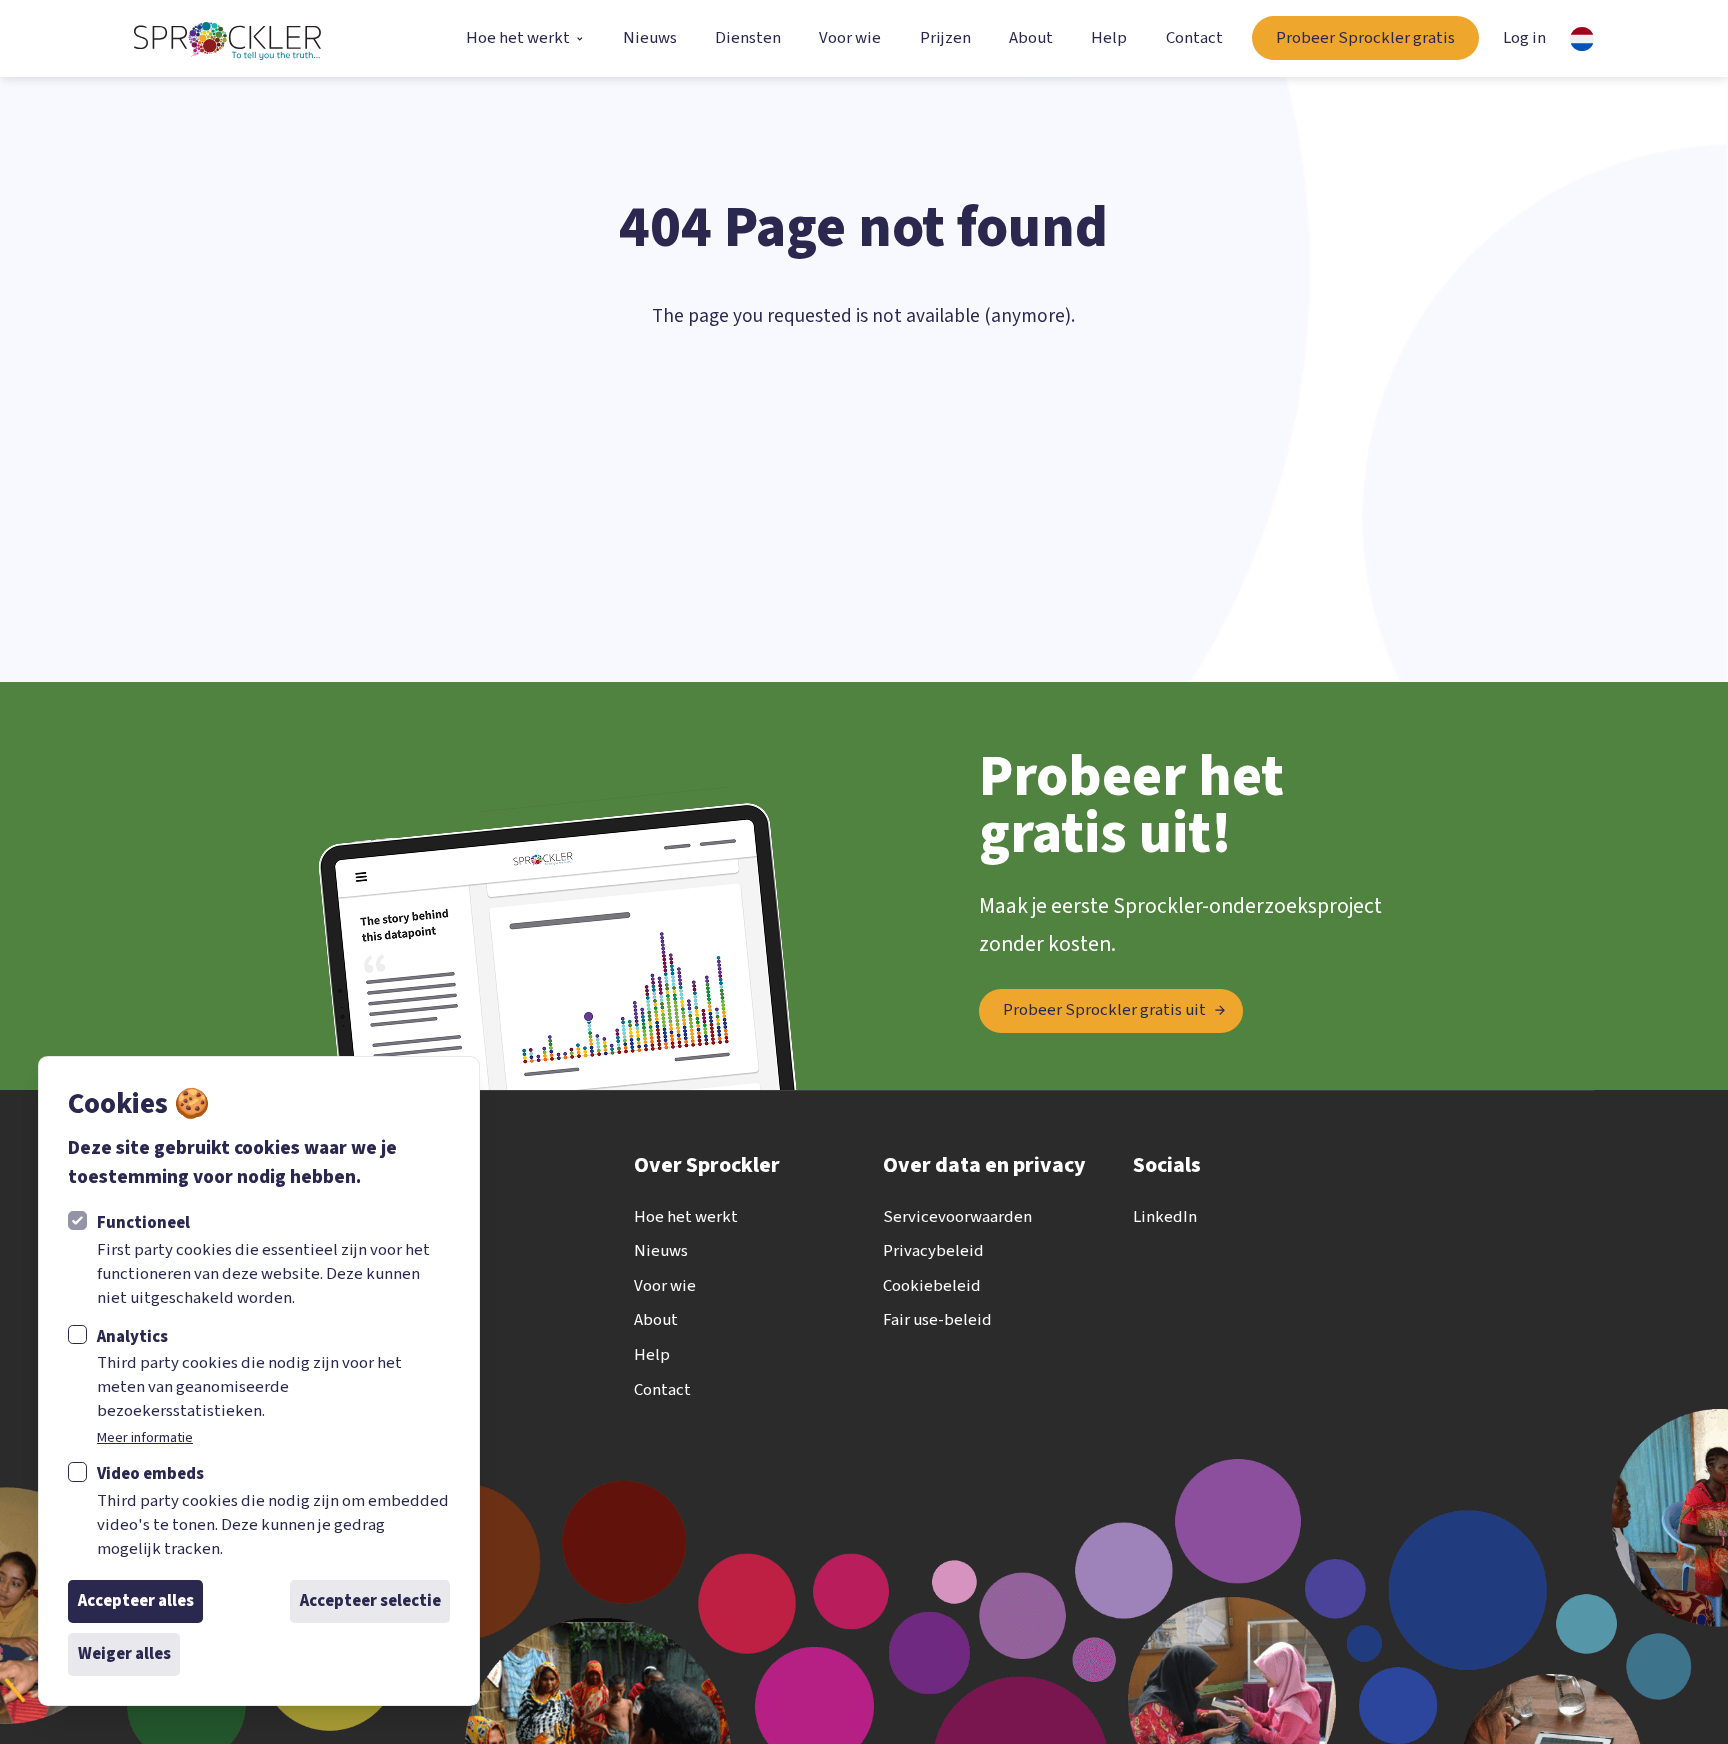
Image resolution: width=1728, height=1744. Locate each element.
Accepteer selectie (370, 1601)
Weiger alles (124, 1654)
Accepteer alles (136, 1601)
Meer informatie (145, 1437)
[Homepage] (227, 39)
